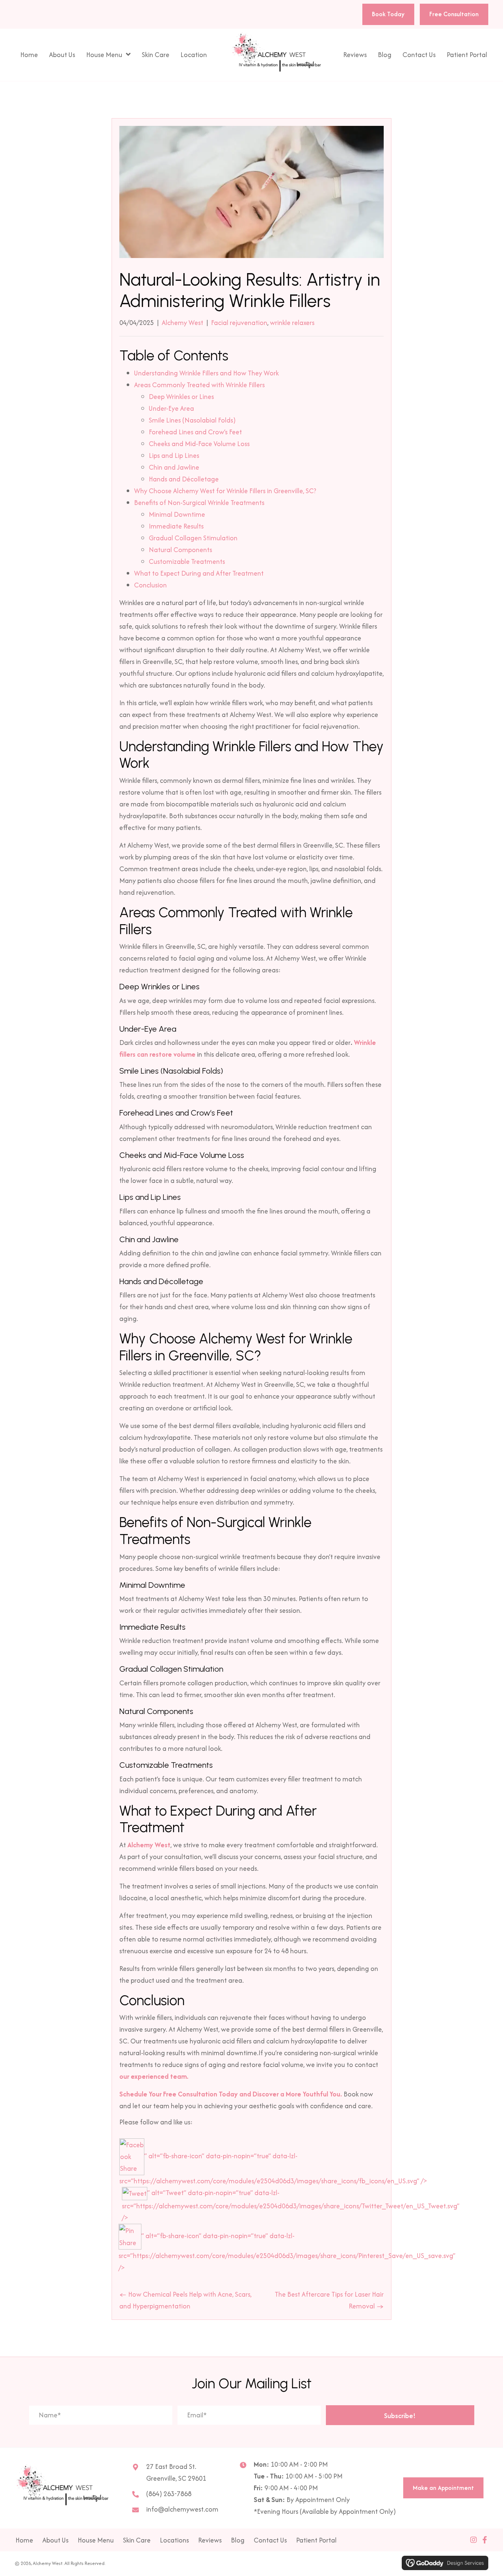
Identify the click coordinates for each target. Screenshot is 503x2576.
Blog (238, 2540)
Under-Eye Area (171, 408)
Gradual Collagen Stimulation (193, 538)
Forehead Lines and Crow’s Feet (195, 432)
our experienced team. (154, 2076)
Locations (174, 2540)
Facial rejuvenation (239, 323)
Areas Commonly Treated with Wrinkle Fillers (199, 385)
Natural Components (180, 550)
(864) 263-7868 (169, 2494)
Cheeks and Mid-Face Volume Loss (199, 444)
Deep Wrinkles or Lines (181, 397)
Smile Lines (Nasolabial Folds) (192, 420)
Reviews (210, 2540)
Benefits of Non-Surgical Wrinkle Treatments (199, 503)
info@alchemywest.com (182, 2509)
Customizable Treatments (187, 561)
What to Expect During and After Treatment (199, 573)
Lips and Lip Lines (174, 455)
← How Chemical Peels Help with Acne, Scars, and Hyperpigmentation (185, 2300)
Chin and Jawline (174, 467)
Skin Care (137, 2540)
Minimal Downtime (177, 514)
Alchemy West (182, 323)
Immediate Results (176, 526)
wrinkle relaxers (292, 323)
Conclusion (150, 585)
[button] (400, 2415)
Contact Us (270, 2540)
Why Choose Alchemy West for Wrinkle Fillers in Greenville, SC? (225, 491)
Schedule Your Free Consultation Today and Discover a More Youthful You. (231, 2094)
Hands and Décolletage (184, 479)
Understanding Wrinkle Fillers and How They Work (206, 373)
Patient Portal (316, 2540)
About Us (55, 2540)
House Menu (96, 2540)
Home (24, 2540)
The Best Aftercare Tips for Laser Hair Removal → (329, 2300)
